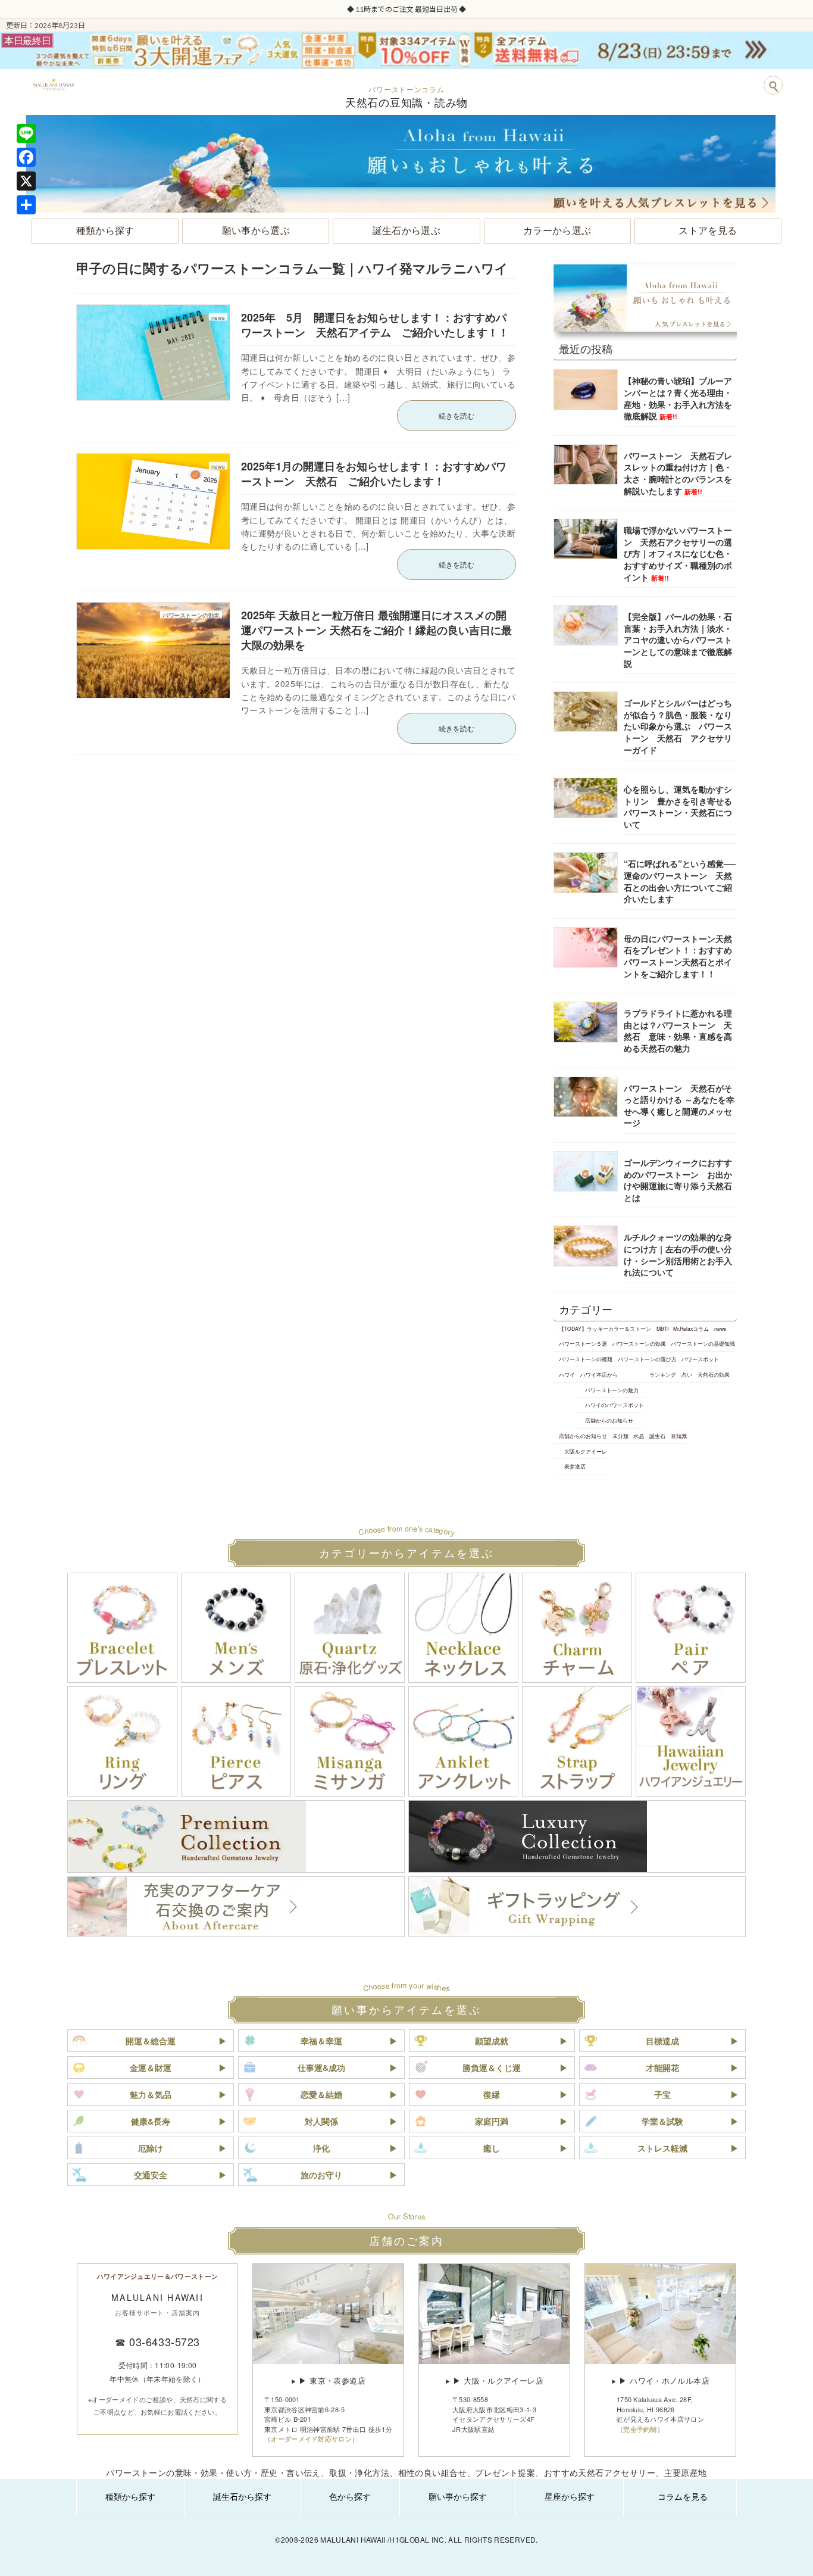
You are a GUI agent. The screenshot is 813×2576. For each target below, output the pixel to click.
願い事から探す (458, 2496)
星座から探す (570, 2496)
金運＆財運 (151, 2067)
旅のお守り (321, 2175)
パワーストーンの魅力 (612, 1389)
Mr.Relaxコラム (691, 1328)
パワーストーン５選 (583, 1343)
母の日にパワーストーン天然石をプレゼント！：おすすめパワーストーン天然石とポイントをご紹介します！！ (678, 956)
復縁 (492, 2094)
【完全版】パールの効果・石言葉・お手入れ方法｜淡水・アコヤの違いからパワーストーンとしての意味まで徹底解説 (678, 640)
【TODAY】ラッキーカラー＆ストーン (605, 1328)
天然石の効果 (714, 1374)
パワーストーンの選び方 (647, 1359)
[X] (26, 181)
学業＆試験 (662, 2121)
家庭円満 (492, 2121)
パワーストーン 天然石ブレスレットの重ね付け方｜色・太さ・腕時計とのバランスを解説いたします (678, 473)
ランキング (663, 1374)
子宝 (662, 2094)
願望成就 (492, 2041)
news (720, 1328)
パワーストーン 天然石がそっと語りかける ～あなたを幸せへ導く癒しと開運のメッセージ (679, 1105)
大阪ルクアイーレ (586, 1451)
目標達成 (662, 2041)
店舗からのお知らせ (609, 1420)
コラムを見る (683, 2496)
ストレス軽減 (662, 2148)
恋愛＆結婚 (321, 2094)
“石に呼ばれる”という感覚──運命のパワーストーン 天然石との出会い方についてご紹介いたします (680, 881)
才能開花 (662, 2067)
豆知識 (679, 1436)
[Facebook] (26, 157)
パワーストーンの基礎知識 (703, 1343)
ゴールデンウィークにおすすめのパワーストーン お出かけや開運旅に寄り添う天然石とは (678, 1180)
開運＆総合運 (151, 2041)
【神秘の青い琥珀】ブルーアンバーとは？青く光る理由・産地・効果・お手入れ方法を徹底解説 (678, 398)
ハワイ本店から (599, 1374)
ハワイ (567, 1374)
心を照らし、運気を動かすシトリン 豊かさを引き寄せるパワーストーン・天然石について (678, 807)
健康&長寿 (151, 2121)
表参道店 (575, 1466)
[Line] (26, 133)
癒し (492, 2148)
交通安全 (151, 2175)
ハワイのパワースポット (615, 1405)
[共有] (26, 205)
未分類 (620, 1436)
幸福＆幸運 (321, 2041)
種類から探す (130, 2496)
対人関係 (321, 2121)
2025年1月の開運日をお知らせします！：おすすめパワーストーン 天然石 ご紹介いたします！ (374, 474)
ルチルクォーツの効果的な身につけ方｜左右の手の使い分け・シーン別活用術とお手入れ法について (678, 1254)
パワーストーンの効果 (639, 1343)
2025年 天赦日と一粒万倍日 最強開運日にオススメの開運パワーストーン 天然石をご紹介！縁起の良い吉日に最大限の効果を (376, 630)
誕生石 (657, 1436)
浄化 (321, 2148)
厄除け (151, 2148)
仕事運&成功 (321, 2067)
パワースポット (700, 1359)
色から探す (350, 2496)
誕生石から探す (242, 2496)
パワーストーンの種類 (586, 1359)
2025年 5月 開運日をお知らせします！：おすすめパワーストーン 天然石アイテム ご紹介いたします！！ (375, 325)
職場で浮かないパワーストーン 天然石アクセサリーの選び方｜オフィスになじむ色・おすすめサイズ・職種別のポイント (678, 553)
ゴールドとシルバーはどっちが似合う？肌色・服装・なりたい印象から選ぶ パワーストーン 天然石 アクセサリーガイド (678, 726)
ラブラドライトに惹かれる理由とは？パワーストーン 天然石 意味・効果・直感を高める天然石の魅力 (678, 1030)
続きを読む (456, 415)
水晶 (639, 1436)
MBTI (662, 1328)
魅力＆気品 (151, 2094)
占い (687, 1374)
